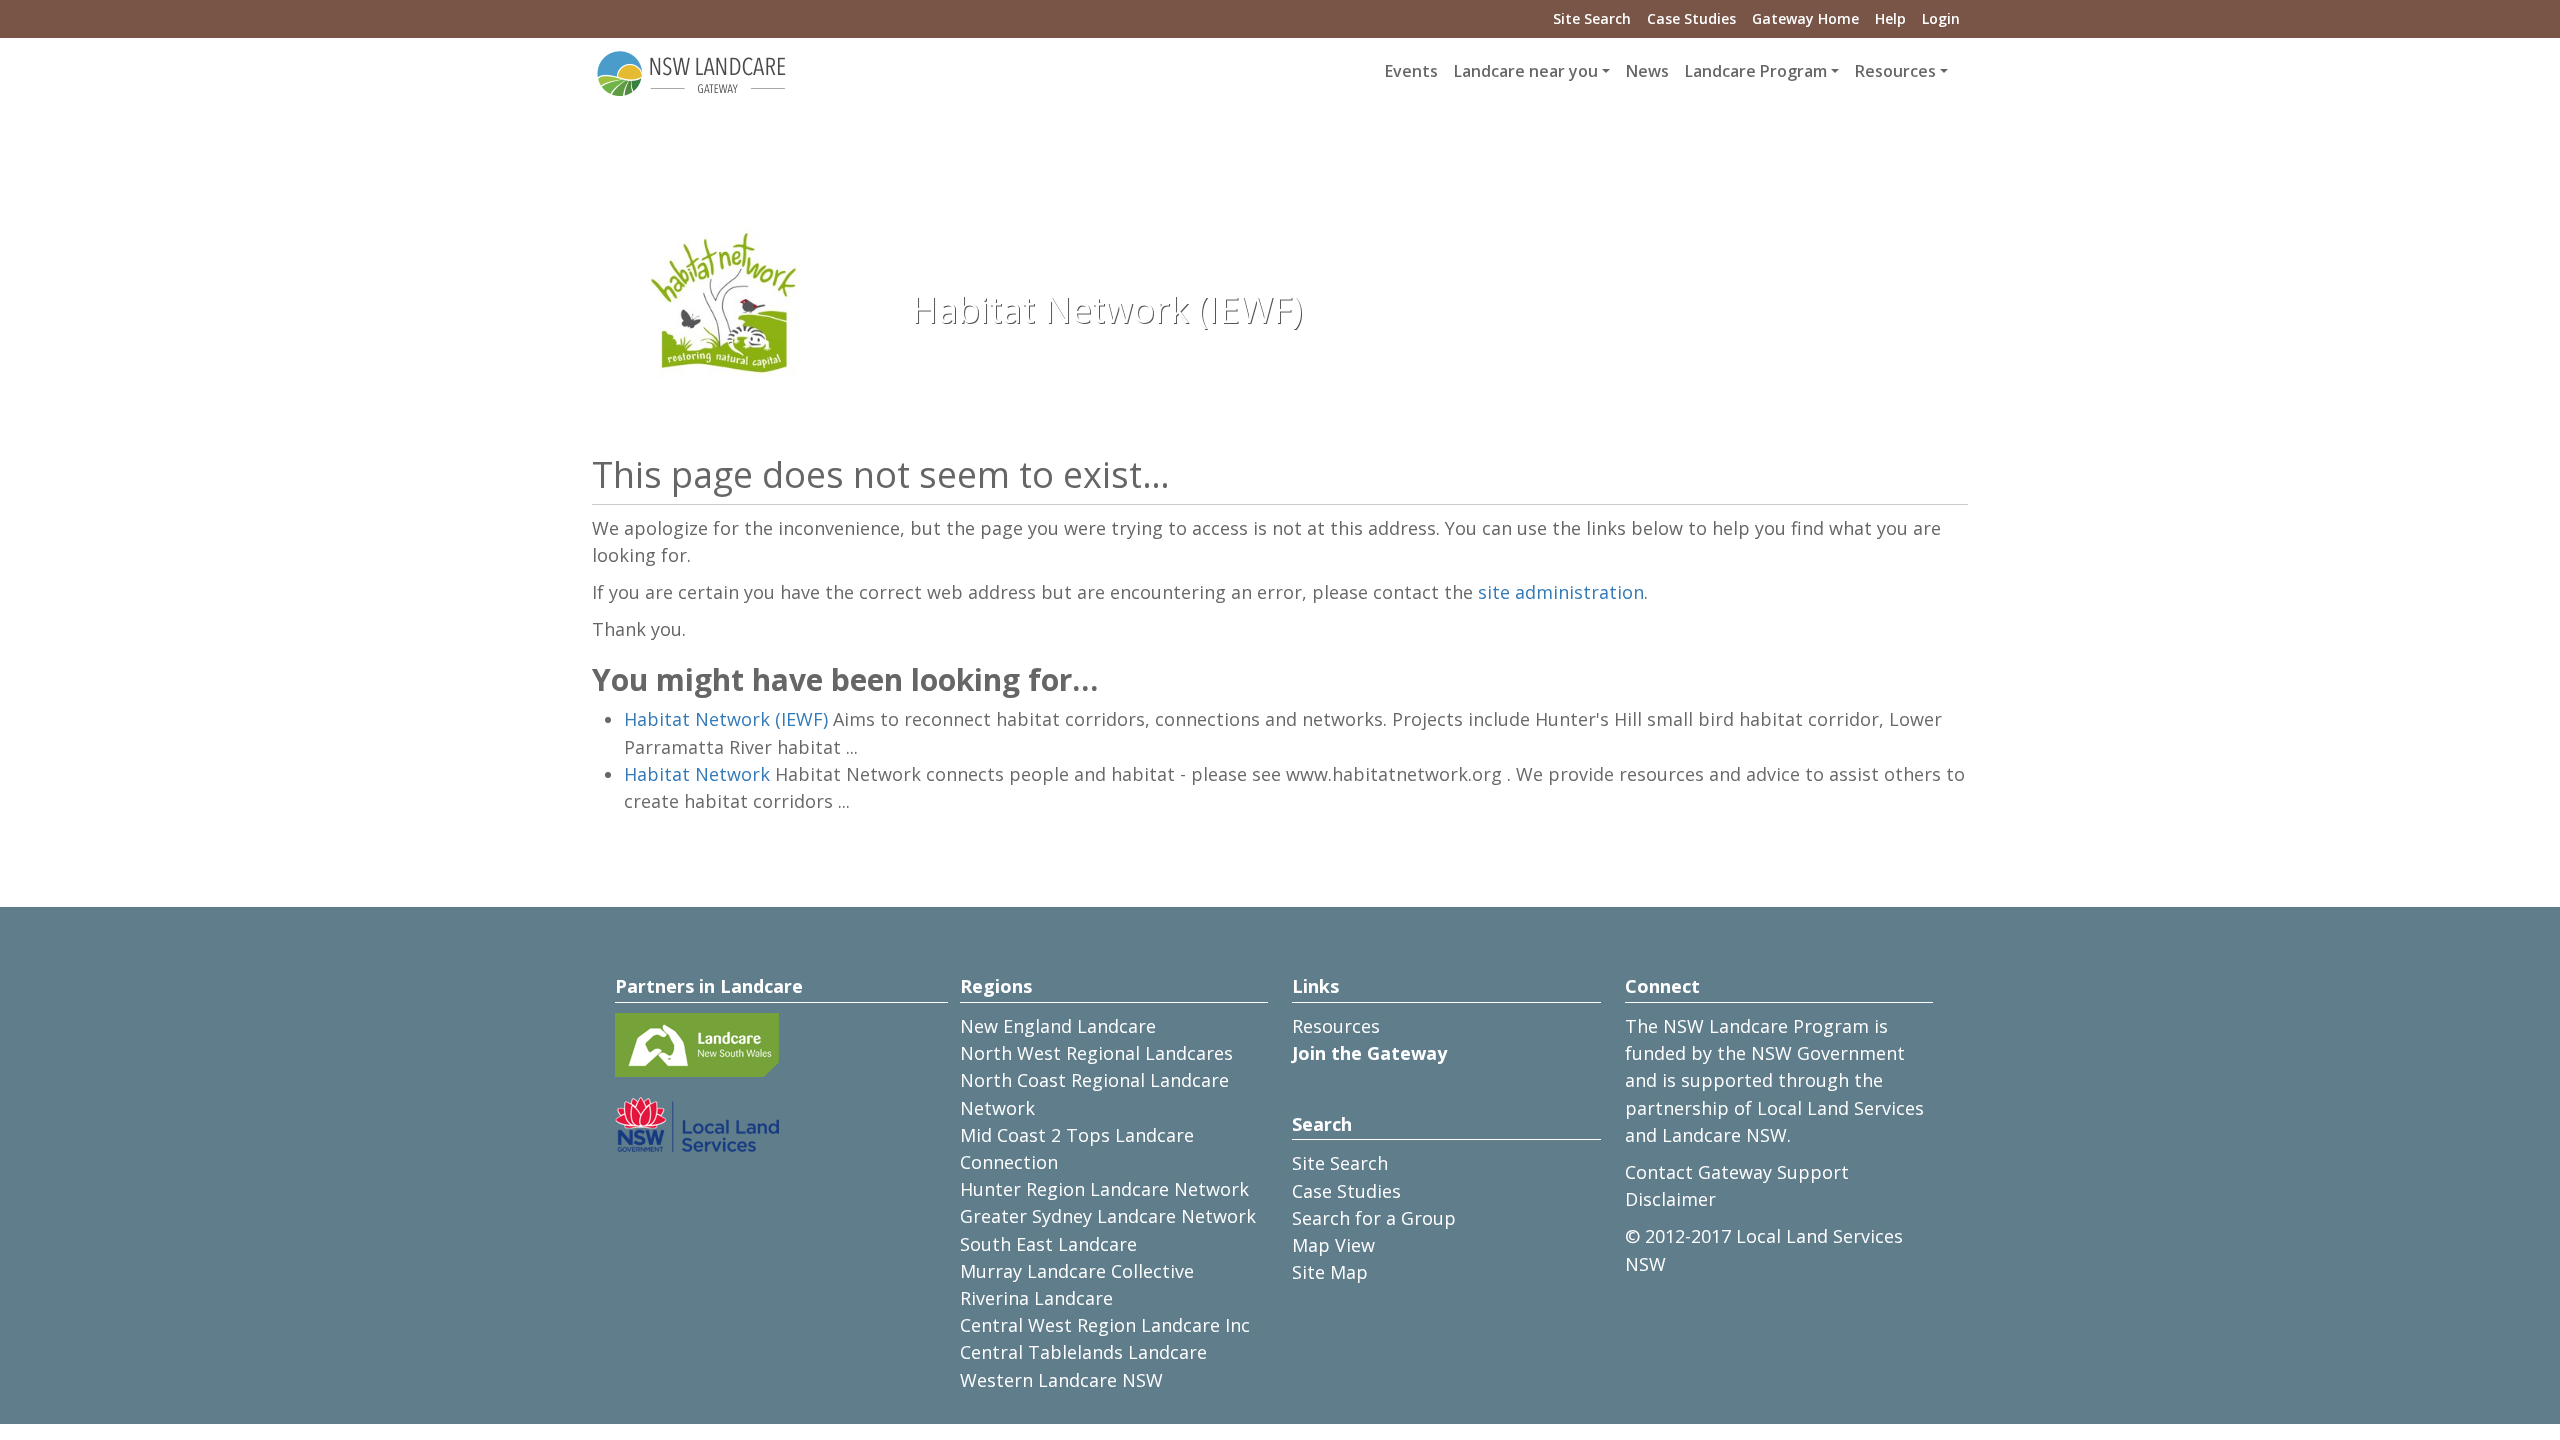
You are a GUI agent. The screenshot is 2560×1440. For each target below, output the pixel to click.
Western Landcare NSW (1061, 1380)
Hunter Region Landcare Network (1104, 1189)
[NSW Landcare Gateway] (692, 72)
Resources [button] (1895, 71)
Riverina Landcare (1036, 1298)
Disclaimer (1670, 1199)
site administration (1561, 592)
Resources (1336, 1026)
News (1647, 71)
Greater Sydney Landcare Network (1108, 1216)
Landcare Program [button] (1756, 71)
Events (1411, 71)
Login (1941, 18)
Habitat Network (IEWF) (726, 719)
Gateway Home (1805, 18)
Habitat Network (697, 774)
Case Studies (1691, 18)
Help (1890, 18)
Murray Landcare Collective (1077, 1271)
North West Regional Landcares (1096, 1053)
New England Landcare (1058, 1026)
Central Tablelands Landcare (1083, 1352)
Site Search (1592, 18)
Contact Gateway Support (1737, 1172)
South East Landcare (1048, 1244)
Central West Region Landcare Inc (1105, 1325)
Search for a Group (1374, 1218)
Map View (1333, 1245)
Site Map (1330, 1272)
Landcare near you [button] (1526, 71)
